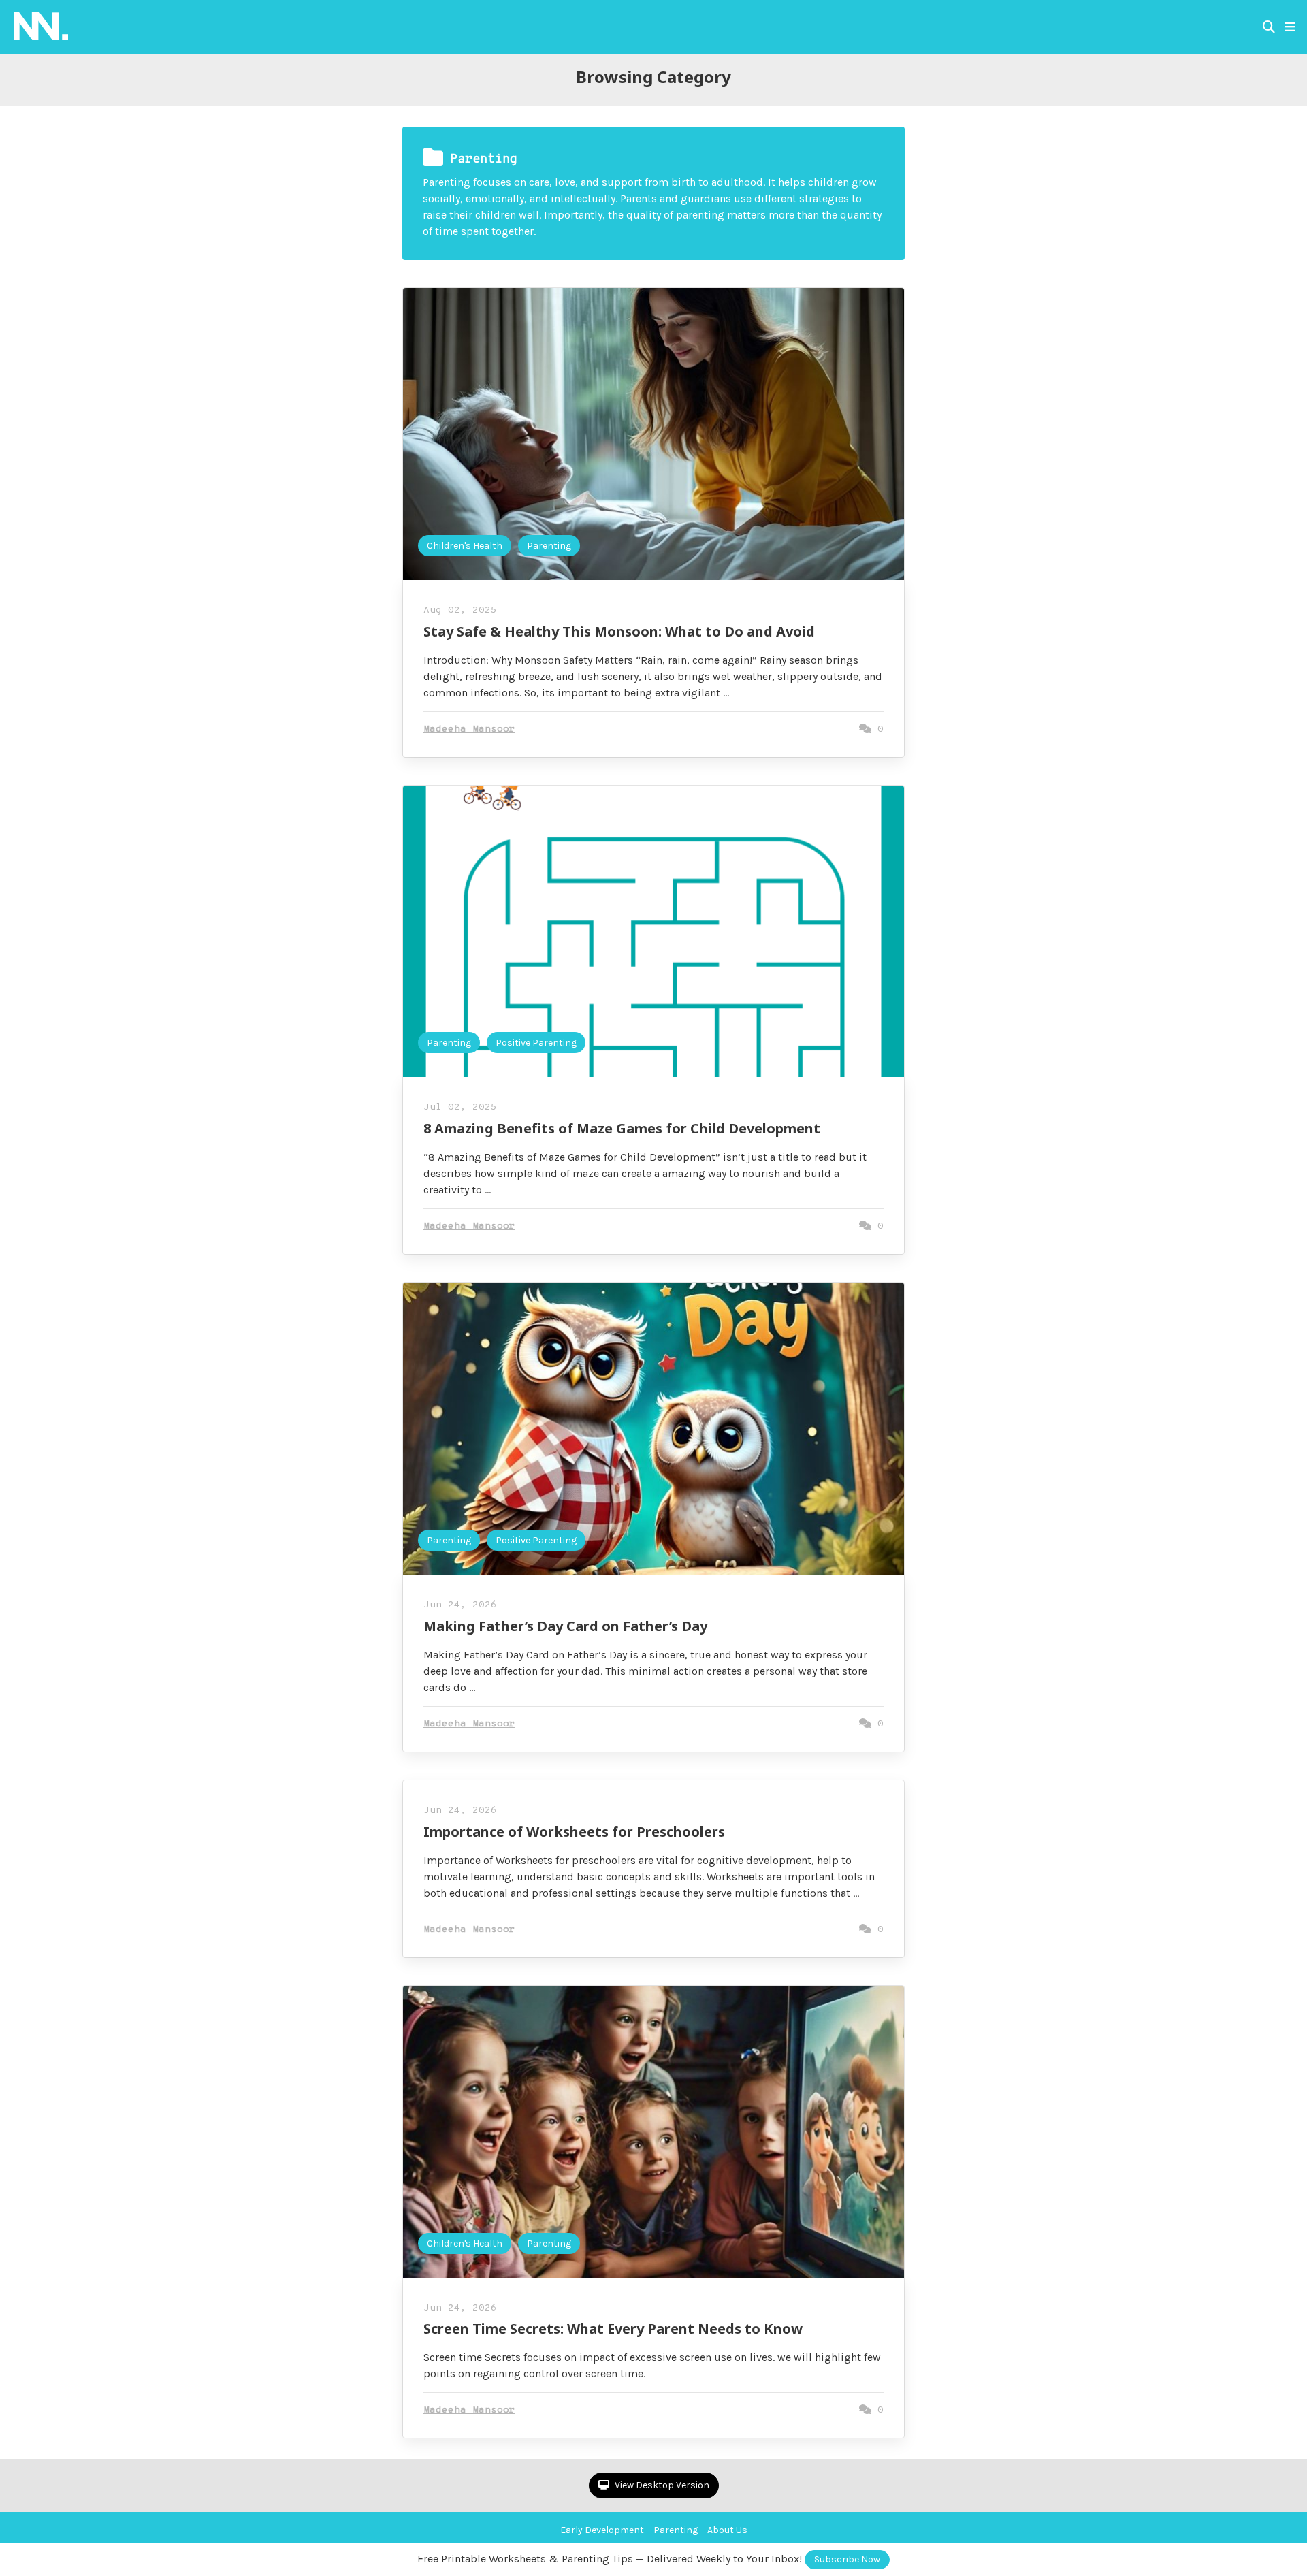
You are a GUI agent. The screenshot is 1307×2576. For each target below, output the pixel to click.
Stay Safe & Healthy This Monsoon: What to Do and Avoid (619, 631)
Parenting (549, 546)
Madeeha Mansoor (469, 729)
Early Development (602, 2530)
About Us (727, 2530)
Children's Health (465, 546)
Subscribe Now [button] (847, 2559)
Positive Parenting (536, 1043)
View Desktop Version (661, 2485)
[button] (1290, 27)
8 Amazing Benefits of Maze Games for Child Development (622, 1128)
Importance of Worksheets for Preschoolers (574, 1832)
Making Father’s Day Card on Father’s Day (565, 1626)
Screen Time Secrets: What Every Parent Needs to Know (613, 2329)
